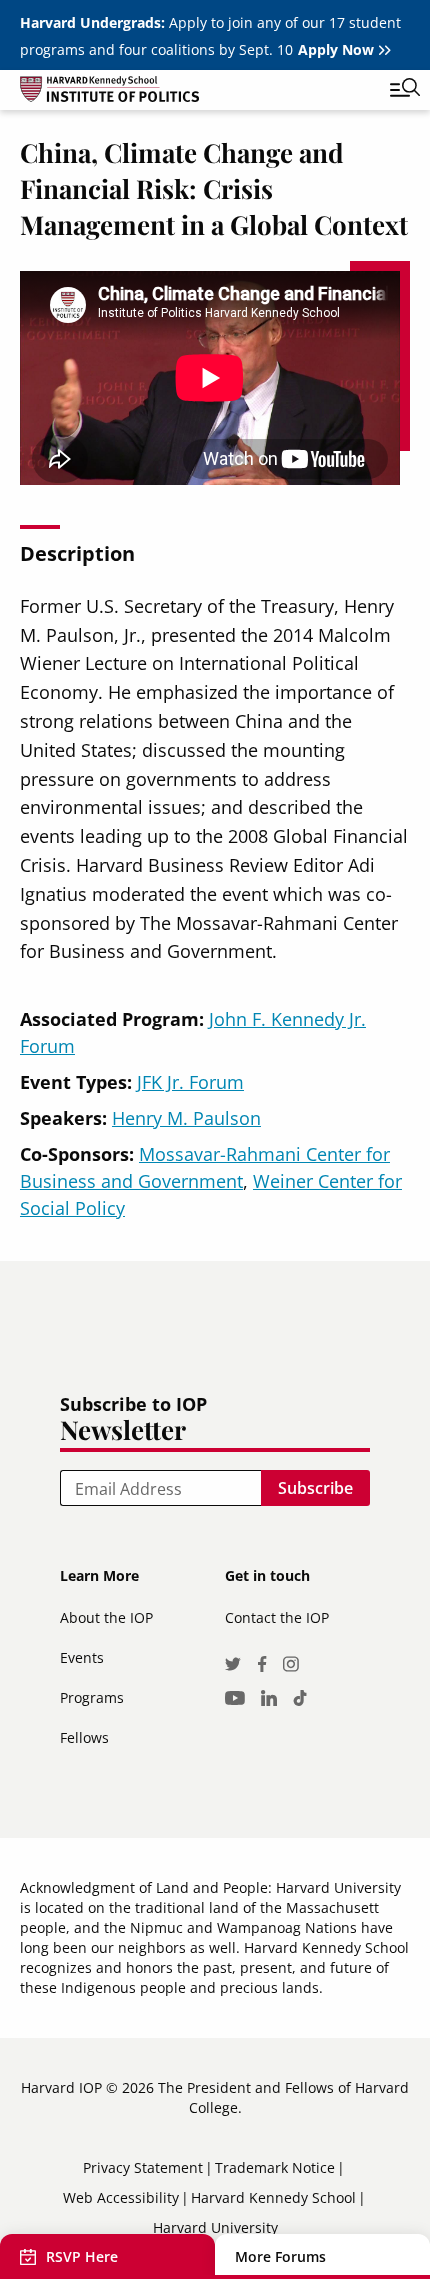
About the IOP (106, 1617)
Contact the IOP (277, 1617)
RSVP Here (82, 2256)
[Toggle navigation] (390, 90)
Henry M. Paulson (186, 1118)
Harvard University (215, 2227)
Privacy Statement (143, 2167)
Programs (92, 1697)
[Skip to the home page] (195, 92)
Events (82, 1657)
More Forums (280, 2256)
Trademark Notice (275, 2167)
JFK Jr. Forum (190, 1082)
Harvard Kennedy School (273, 2197)
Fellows (84, 1737)
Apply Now (336, 49)
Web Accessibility (121, 2197)
